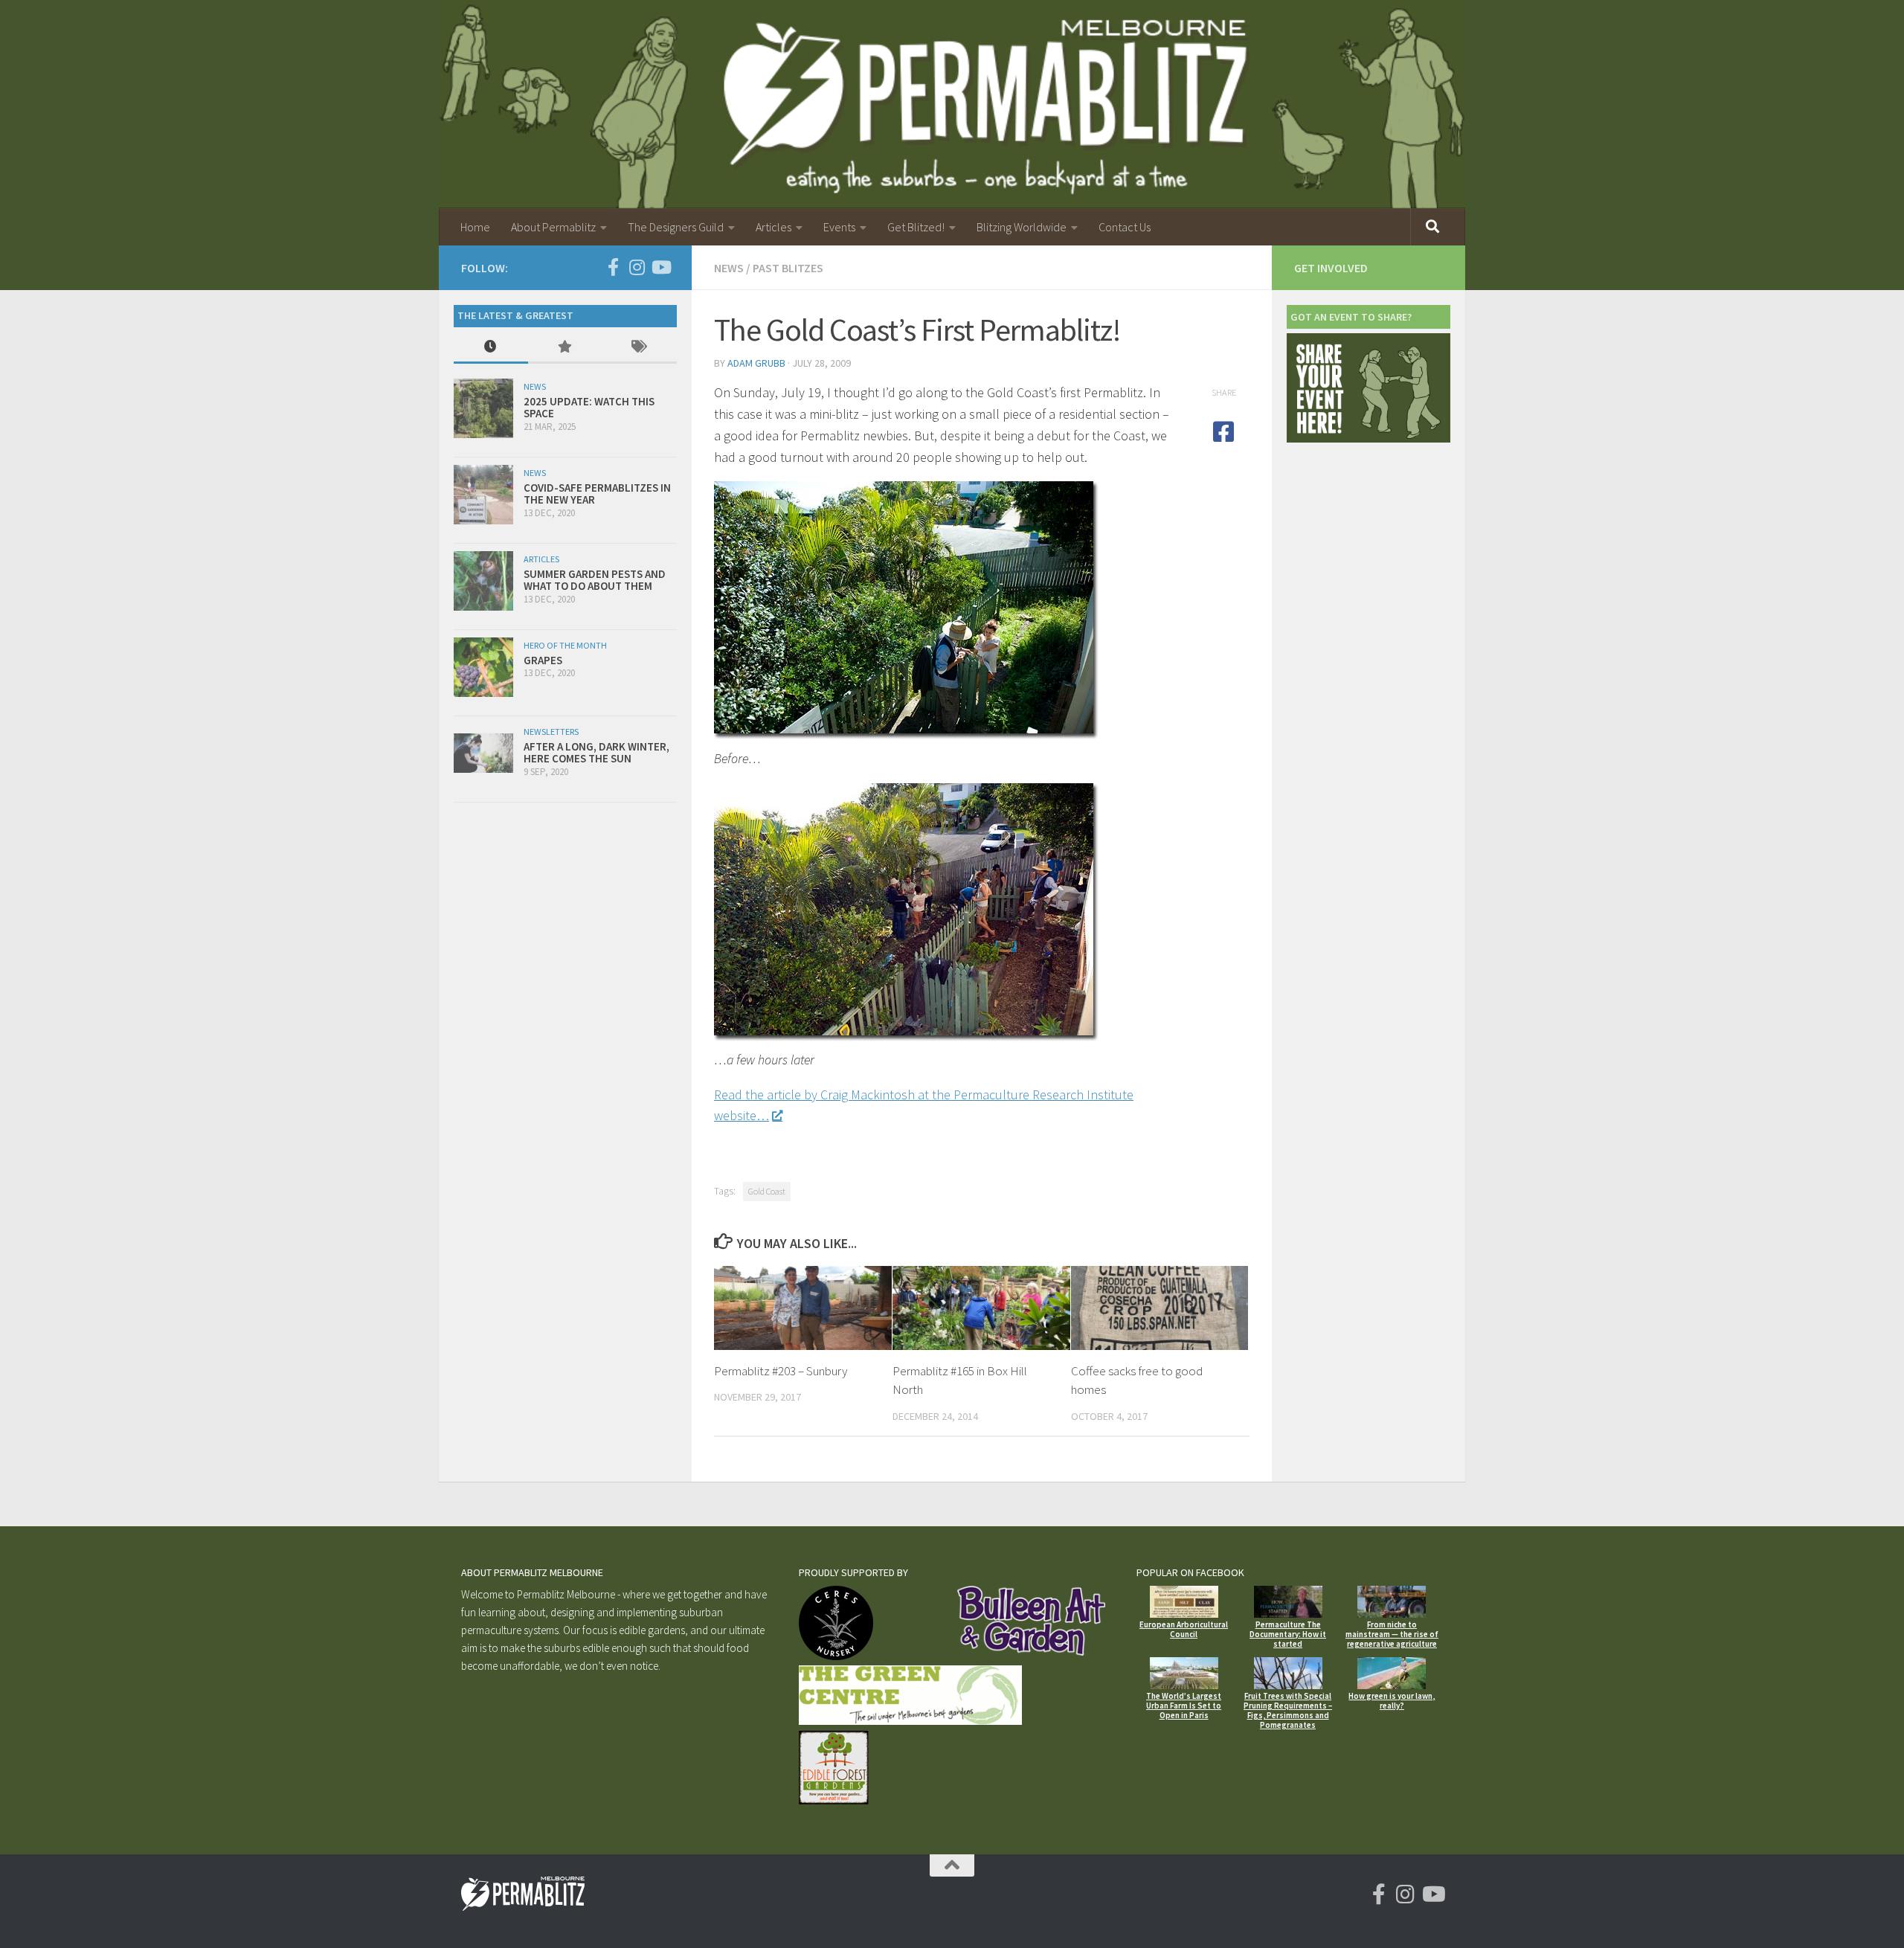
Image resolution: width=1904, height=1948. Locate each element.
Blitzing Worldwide (1022, 227)
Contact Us (1125, 227)
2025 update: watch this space (589, 408)
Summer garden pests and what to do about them (595, 580)
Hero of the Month (565, 645)
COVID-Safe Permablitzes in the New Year (597, 494)
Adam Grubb (756, 363)
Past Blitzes (788, 268)
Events (839, 227)
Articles (773, 227)
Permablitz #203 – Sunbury (781, 1371)
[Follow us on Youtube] (660, 267)
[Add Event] (1368, 438)
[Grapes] (483, 667)
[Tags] (640, 348)
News (729, 268)
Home (475, 227)
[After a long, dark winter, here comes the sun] (483, 753)
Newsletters (551, 732)
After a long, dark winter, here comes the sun (596, 753)
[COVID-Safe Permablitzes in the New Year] (483, 495)
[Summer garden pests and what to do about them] (483, 581)
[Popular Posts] (565, 348)
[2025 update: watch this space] (483, 408)
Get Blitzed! (916, 227)
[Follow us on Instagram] (637, 267)
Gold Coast (767, 1191)
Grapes (543, 660)
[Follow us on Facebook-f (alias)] (613, 267)
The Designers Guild (676, 227)
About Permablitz (553, 227)
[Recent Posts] (491, 348)
